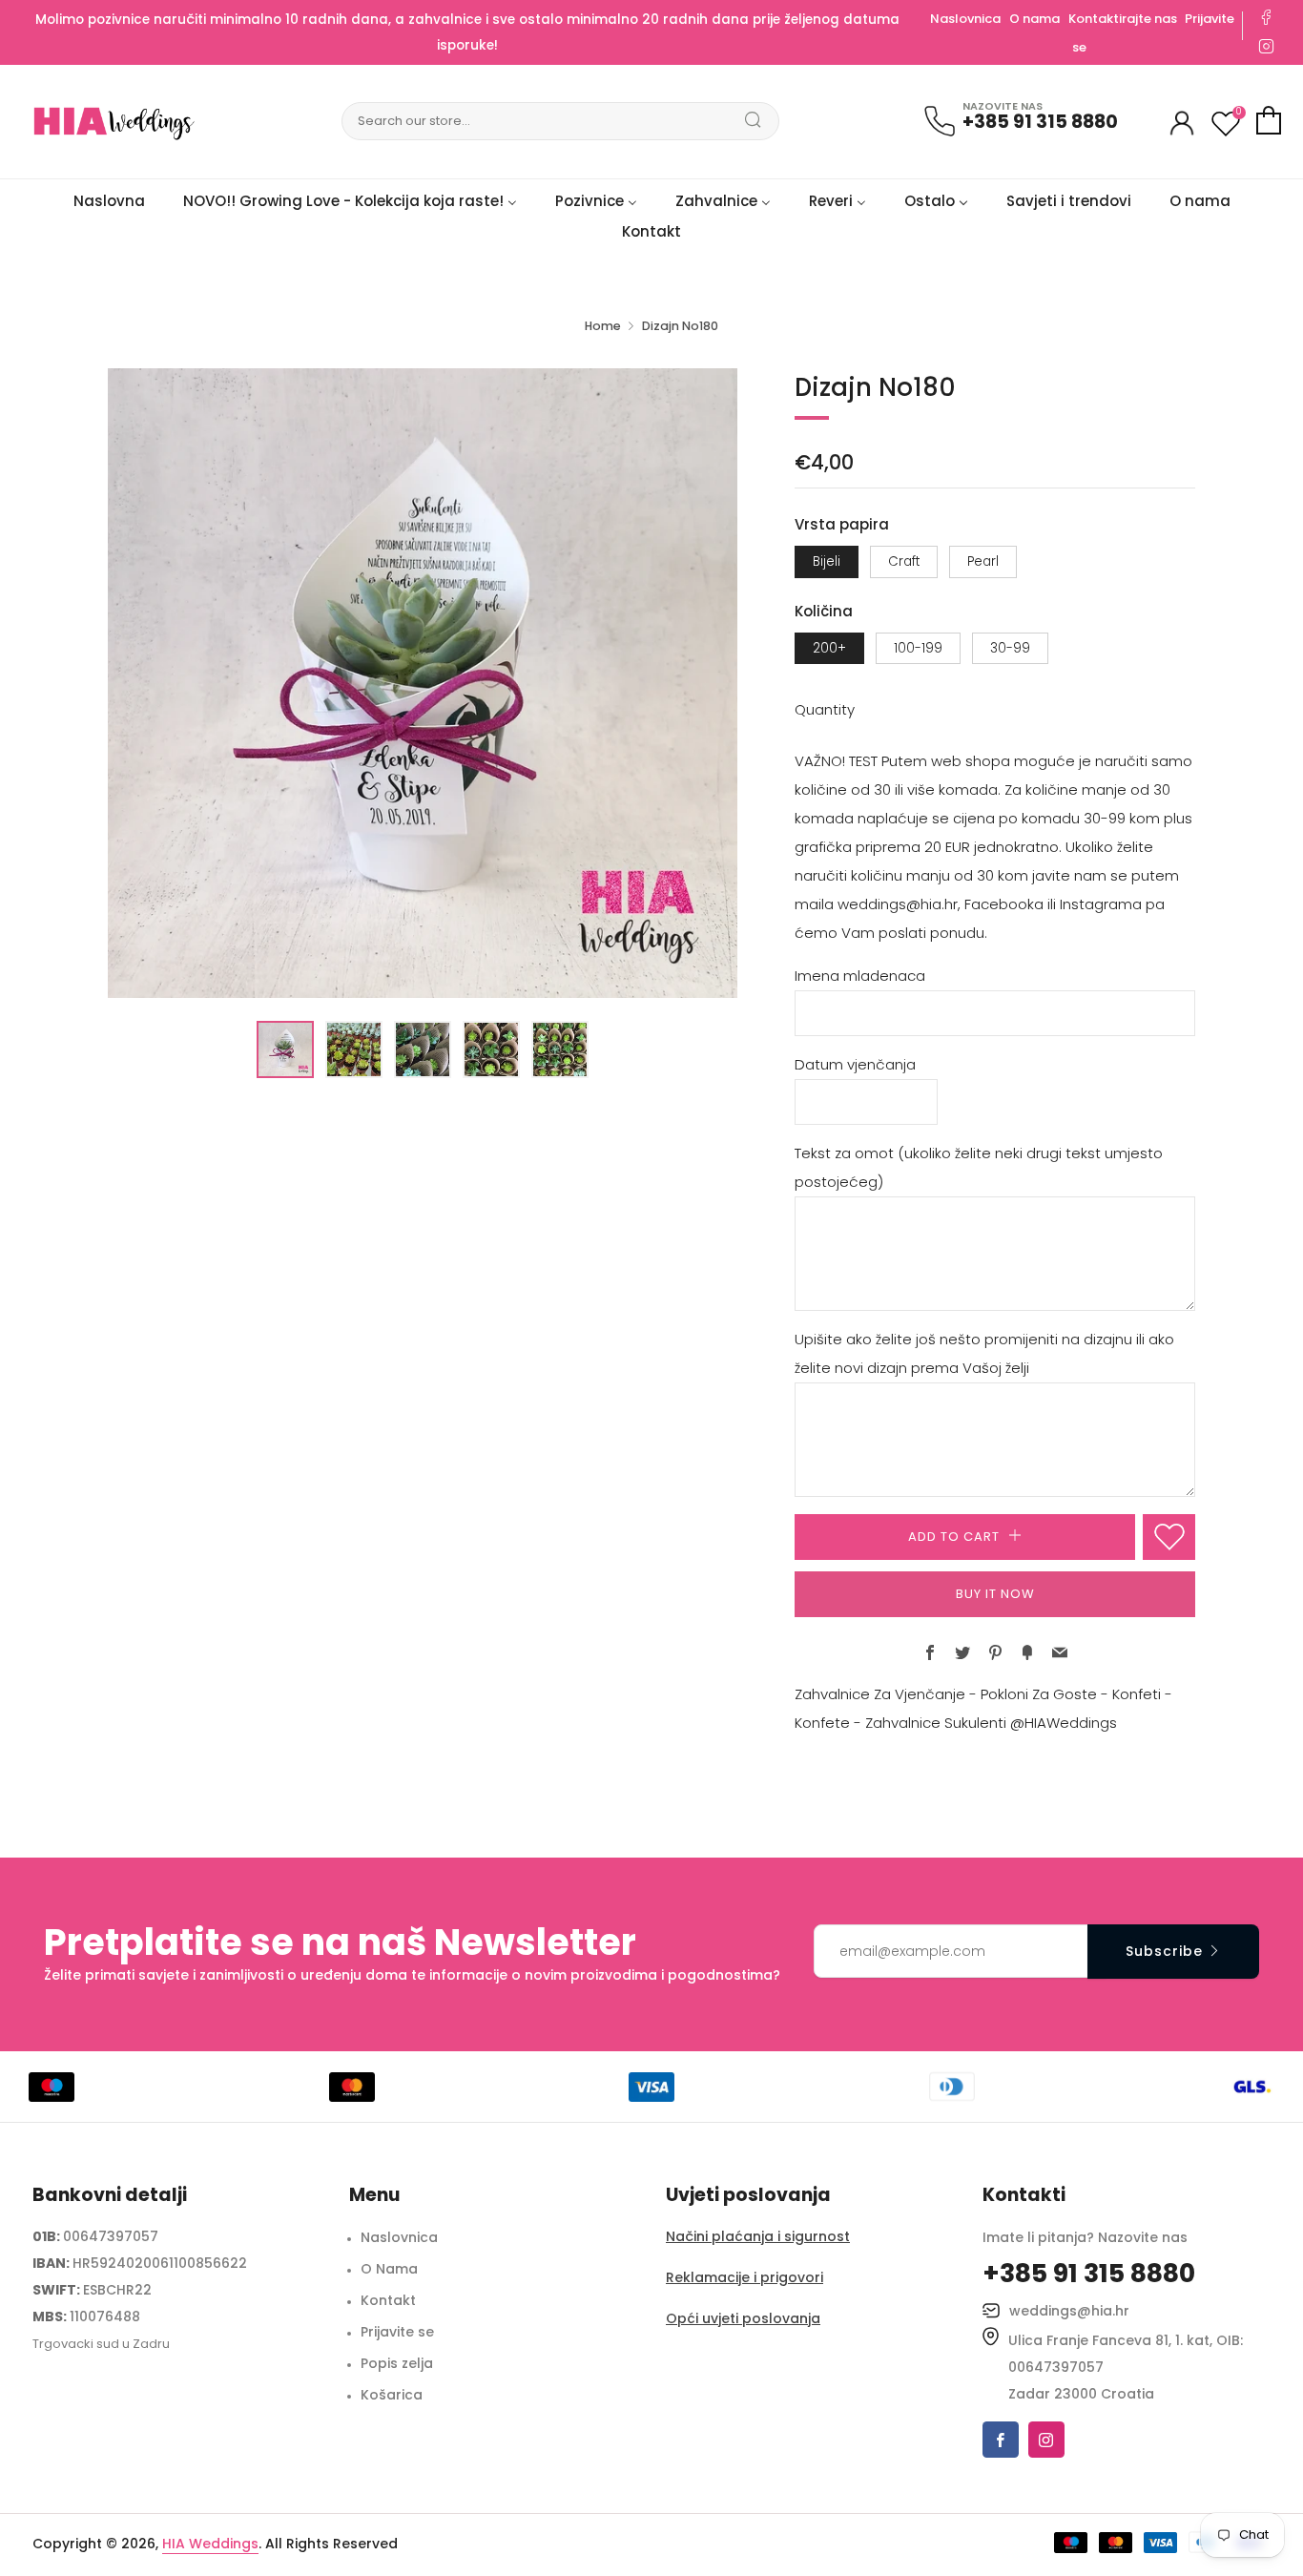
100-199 (918, 648)
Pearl (983, 561)
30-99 (1010, 648)
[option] (423, 683)
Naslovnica (965, 19)
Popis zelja (397, 2363)
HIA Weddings (210, 2544)
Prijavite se (397, 2332)
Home (603, 326)
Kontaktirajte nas (1124, 19)
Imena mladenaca (860, 976)
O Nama (389, 2269)
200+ (829, 648)
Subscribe (1164, 1951)
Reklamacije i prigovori (745, 2277)
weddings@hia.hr (1069, 2311)
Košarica (392, 2395)
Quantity (825, 709)
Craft (904, 561)
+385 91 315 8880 (1040, 122)
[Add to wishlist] (1169, 1537)
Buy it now (995, 1594)
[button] (285, 1049)
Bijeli (827, 561)
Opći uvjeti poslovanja (743, 2318)
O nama (1034, 19)
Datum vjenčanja (855, 1064)
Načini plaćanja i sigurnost (758, 2236)
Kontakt (388, 2300)
